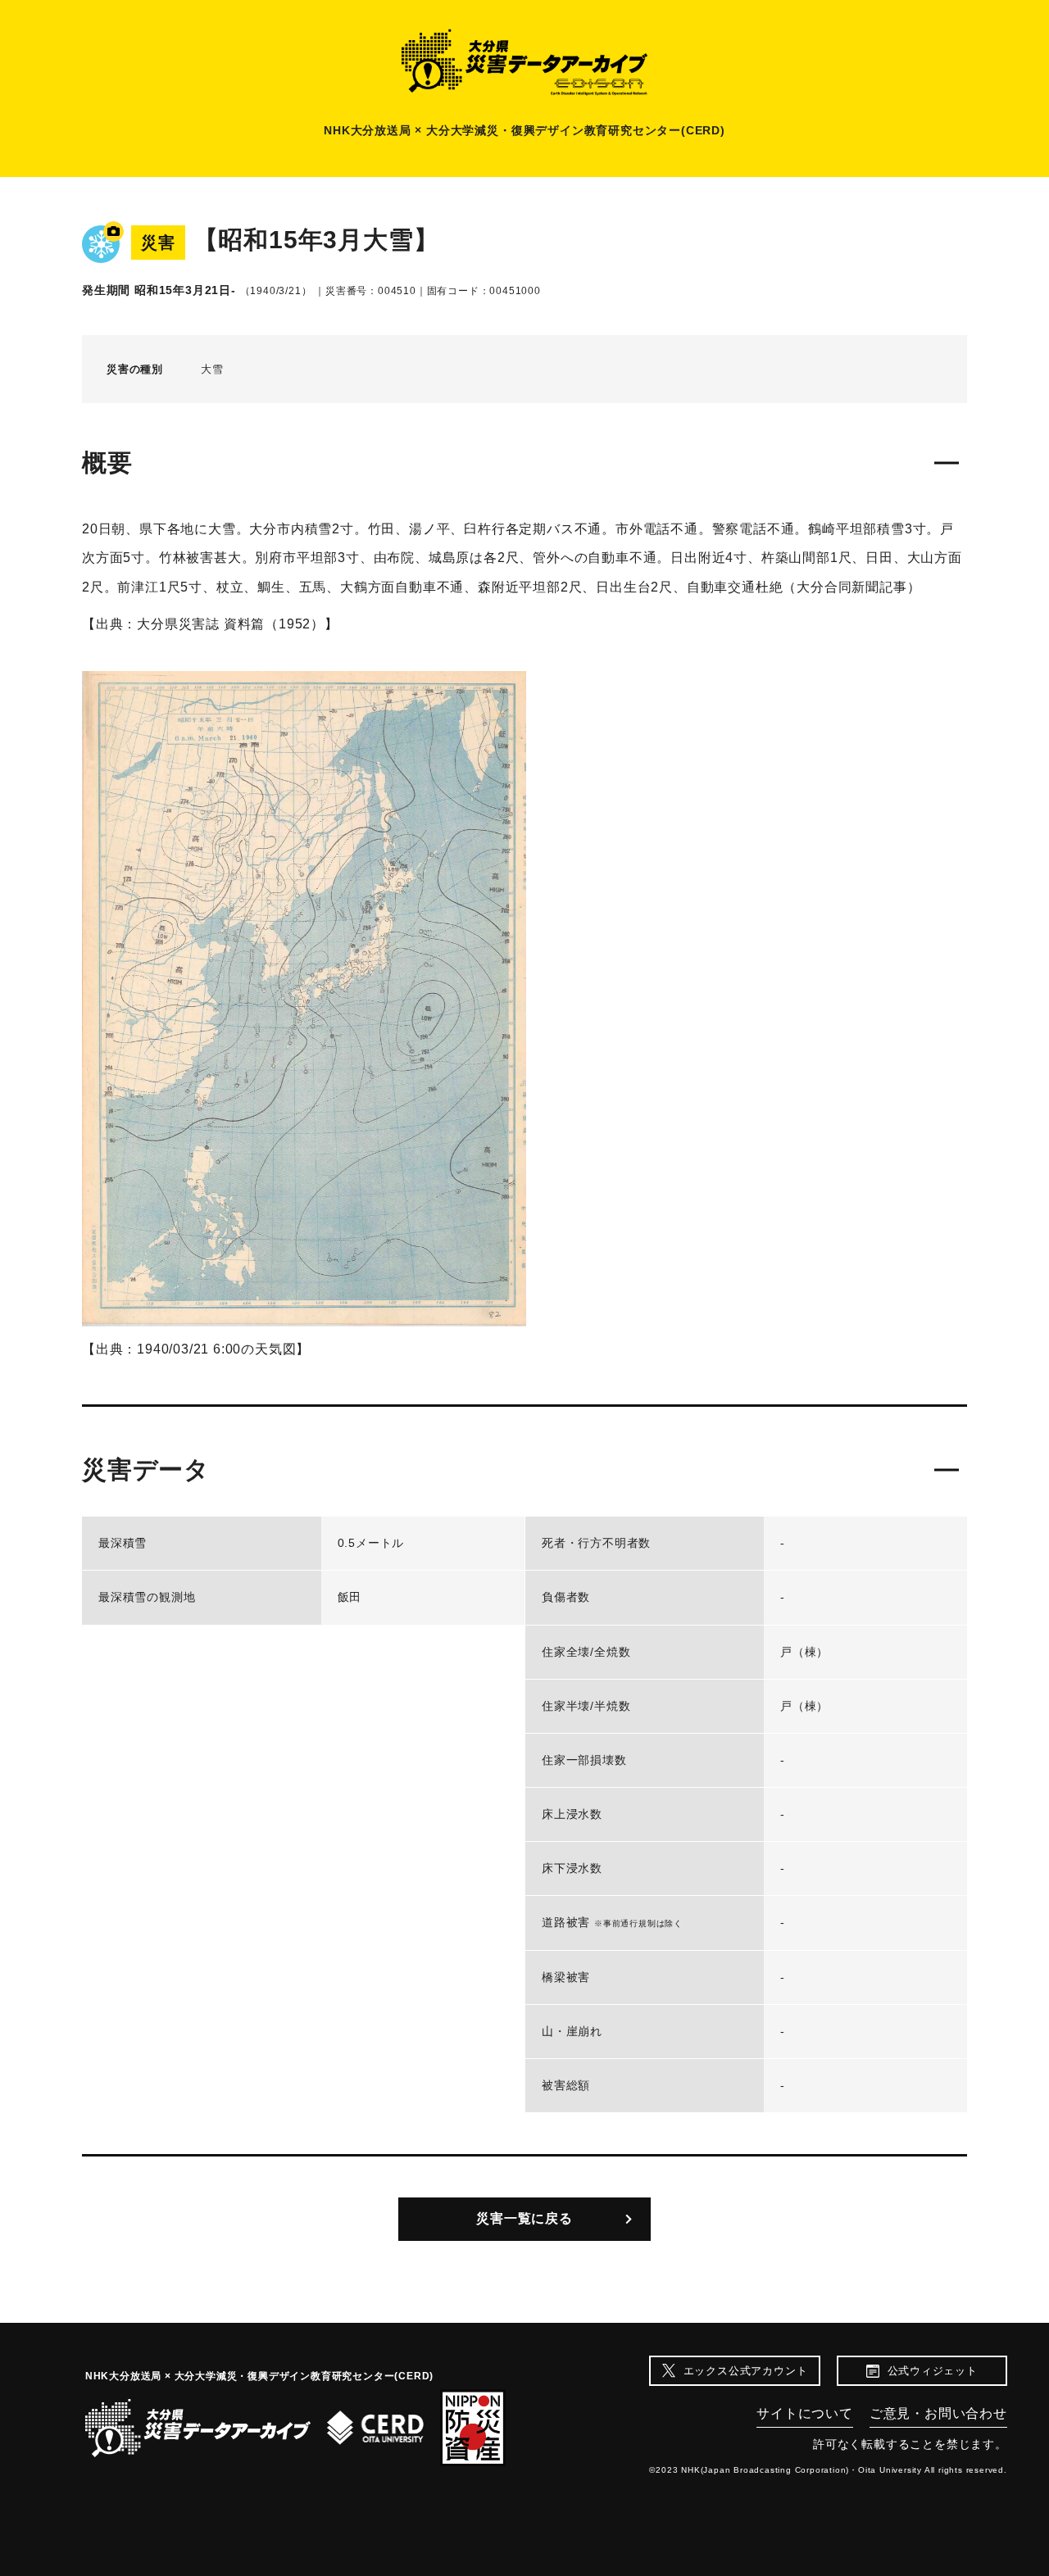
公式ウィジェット (933, 2371)
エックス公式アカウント (746, 2371)
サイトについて (805, 2413)
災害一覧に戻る (524, 2218)
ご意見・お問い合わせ (938, 2413)
